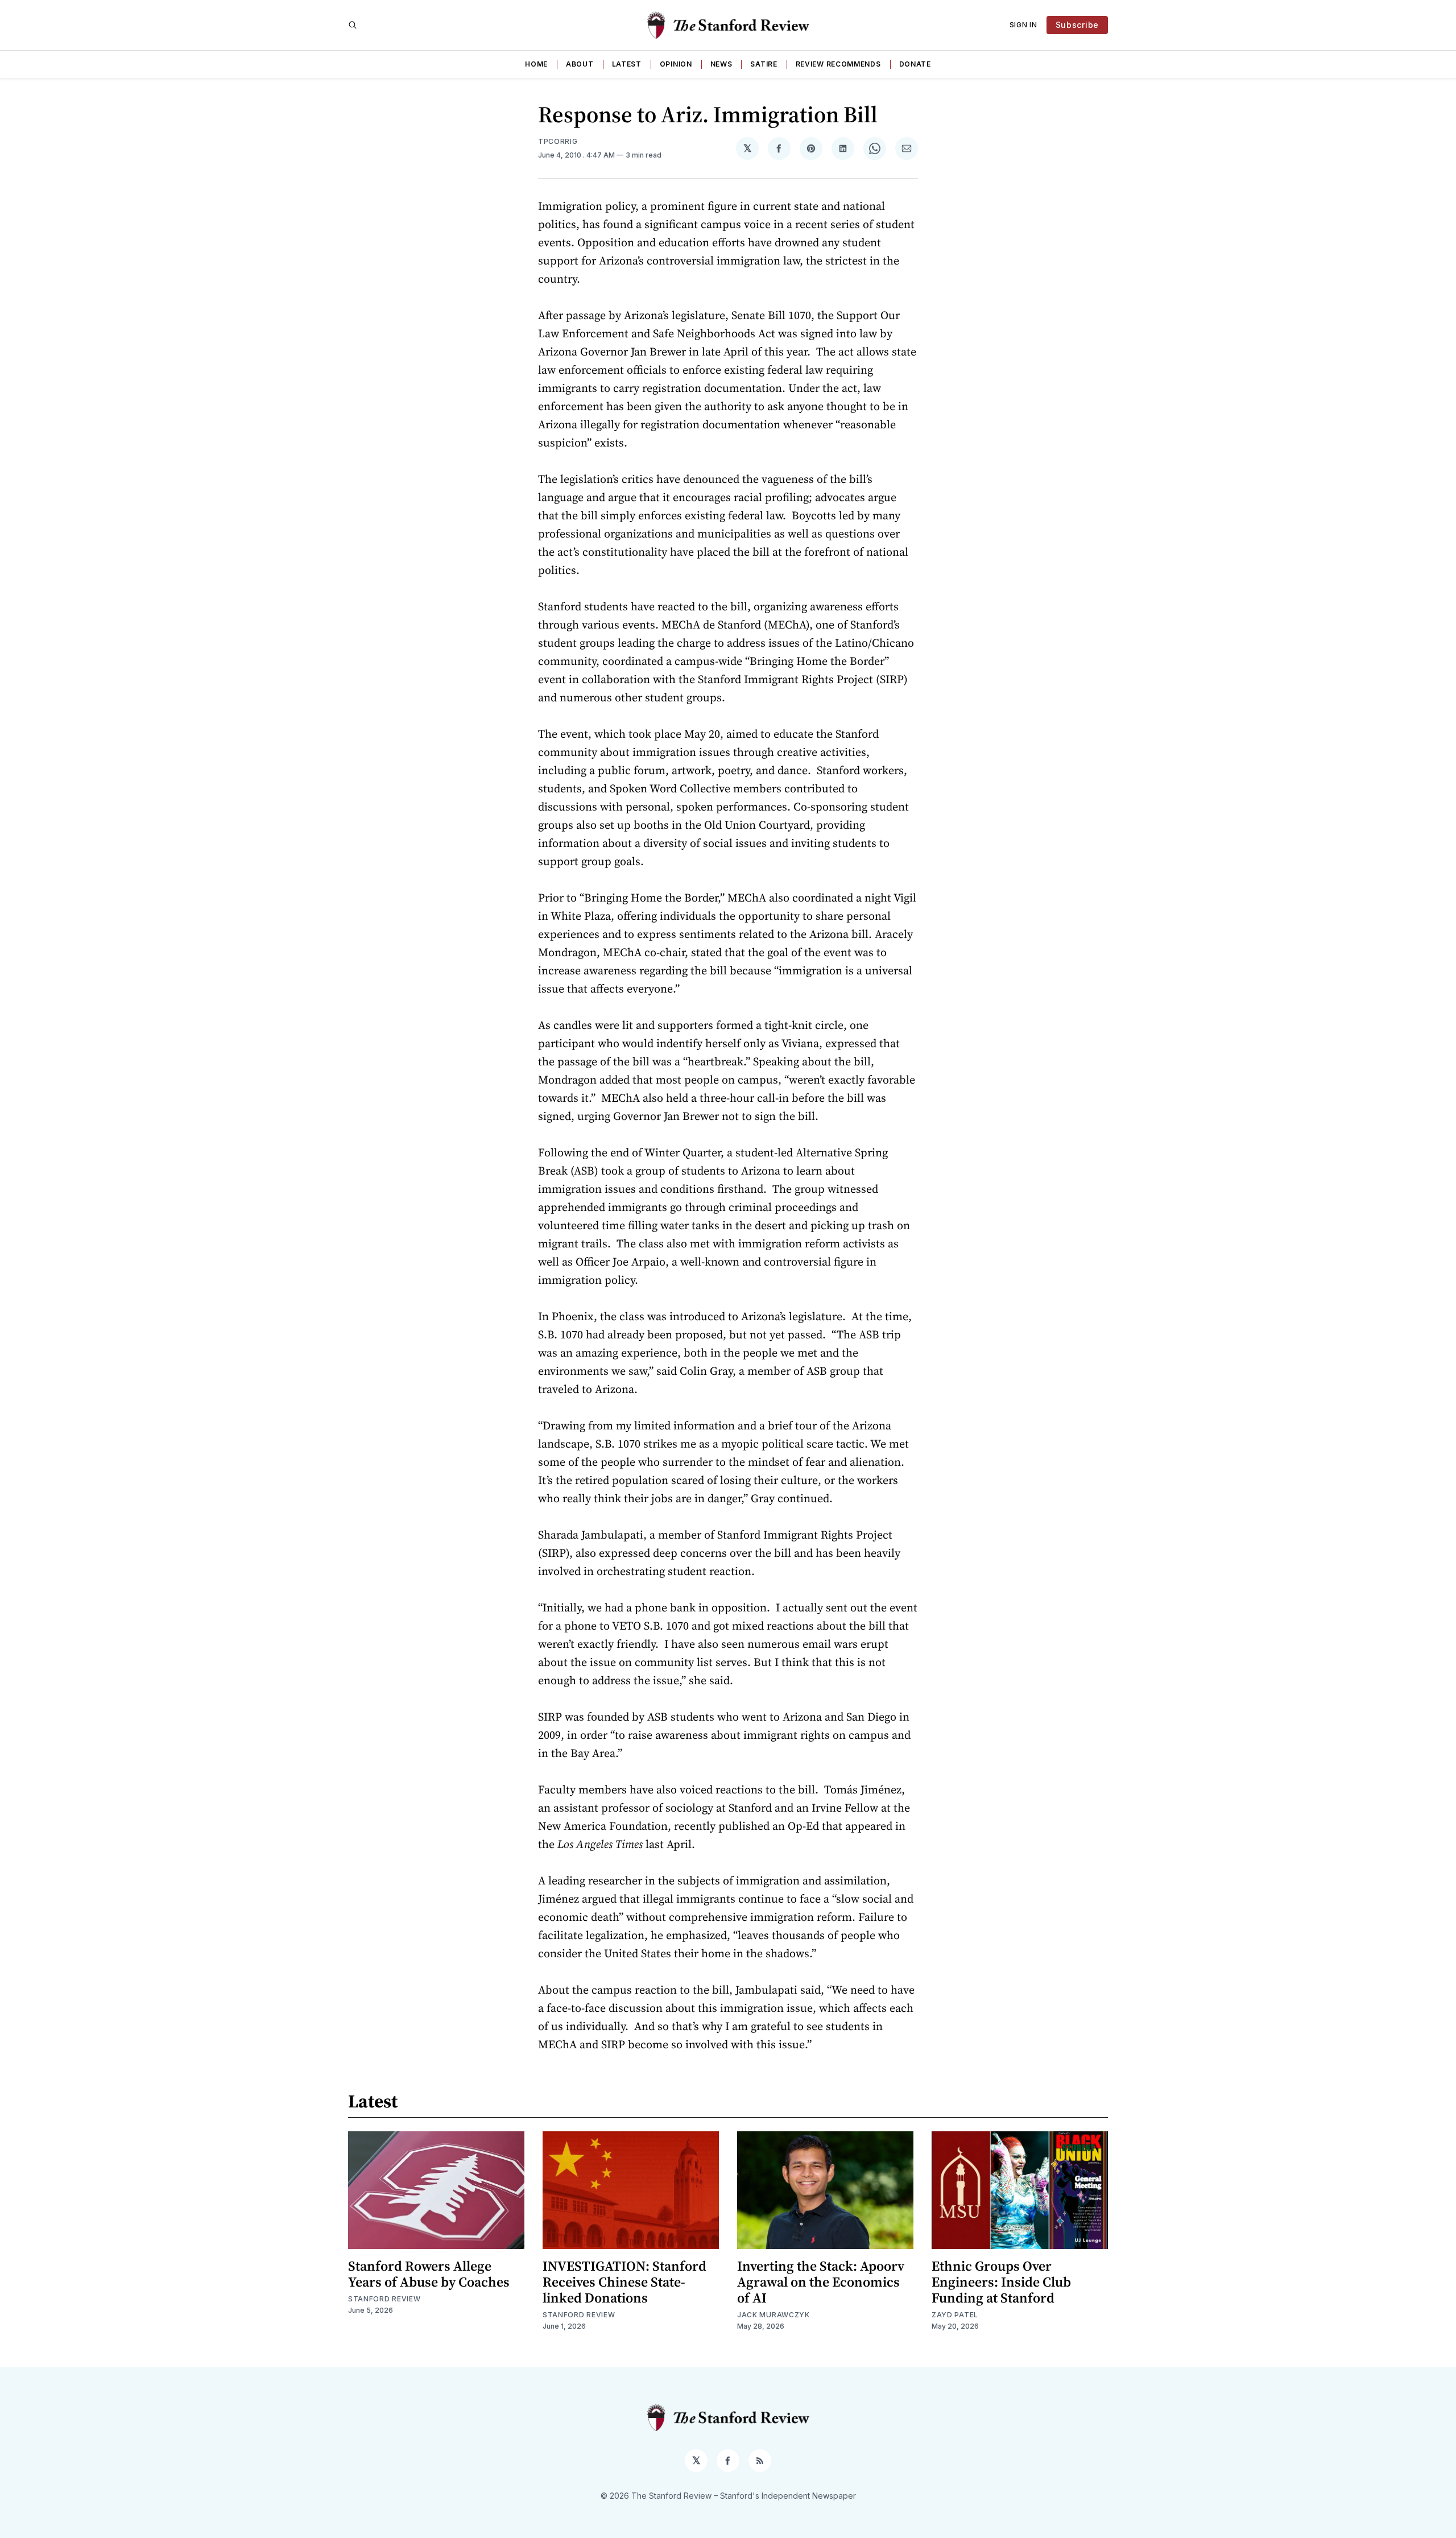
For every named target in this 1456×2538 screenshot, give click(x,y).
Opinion (676, 64)
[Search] (353, 25)
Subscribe (1077, 25)
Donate (915, 64)
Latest (627, 64)
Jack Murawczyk (773, 2315)
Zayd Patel (955, 2315)
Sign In (1023, 25)
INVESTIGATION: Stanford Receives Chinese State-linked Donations (624, 2282)
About (580, 64)
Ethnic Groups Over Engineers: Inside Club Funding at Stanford (1001, 2282)
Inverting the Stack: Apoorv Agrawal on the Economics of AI (821, 2282)
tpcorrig (558, 141)
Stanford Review (384, 2299)
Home (536, 64)
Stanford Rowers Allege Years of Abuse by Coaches (429, 2274)
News (721, 64)
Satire (764, 64)
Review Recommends (838, 64)
